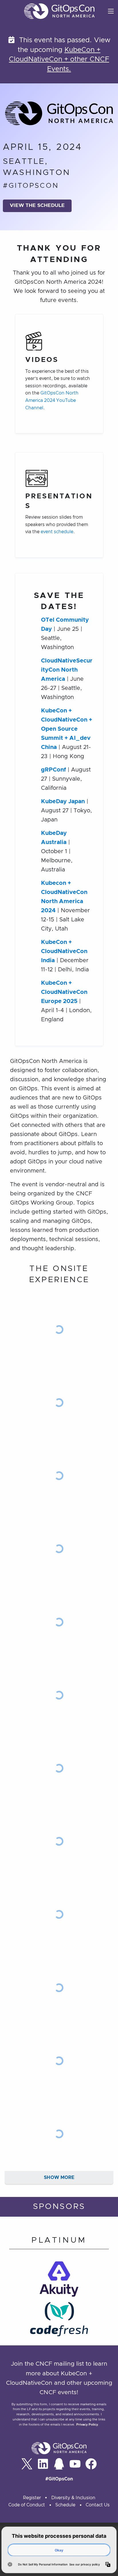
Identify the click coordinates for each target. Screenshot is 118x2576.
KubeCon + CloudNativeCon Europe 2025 (64, 992)
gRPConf (53, 770)
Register (32, 2498)
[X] (27, 2464)
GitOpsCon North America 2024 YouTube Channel (52, 400)
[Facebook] (91, 2464)
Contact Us (98, 2505)
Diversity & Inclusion (73, 2498)
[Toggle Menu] (111, 11)
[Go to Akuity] (59, 2281)
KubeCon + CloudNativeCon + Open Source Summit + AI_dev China (67, 729)
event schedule (57, 532)
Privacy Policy (87, 2425)
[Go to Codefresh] (59, 2321)
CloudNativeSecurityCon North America (67, 670)
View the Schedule (37, 206)
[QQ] (59, 2464)
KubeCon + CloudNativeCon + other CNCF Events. (59, 60)
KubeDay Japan (63, 801)
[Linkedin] (43, 2464)
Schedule (65, 2505)
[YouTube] (75, 2464)
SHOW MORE (59, 2178)
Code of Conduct (27, 2505)
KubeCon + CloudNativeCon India (64, 951)
